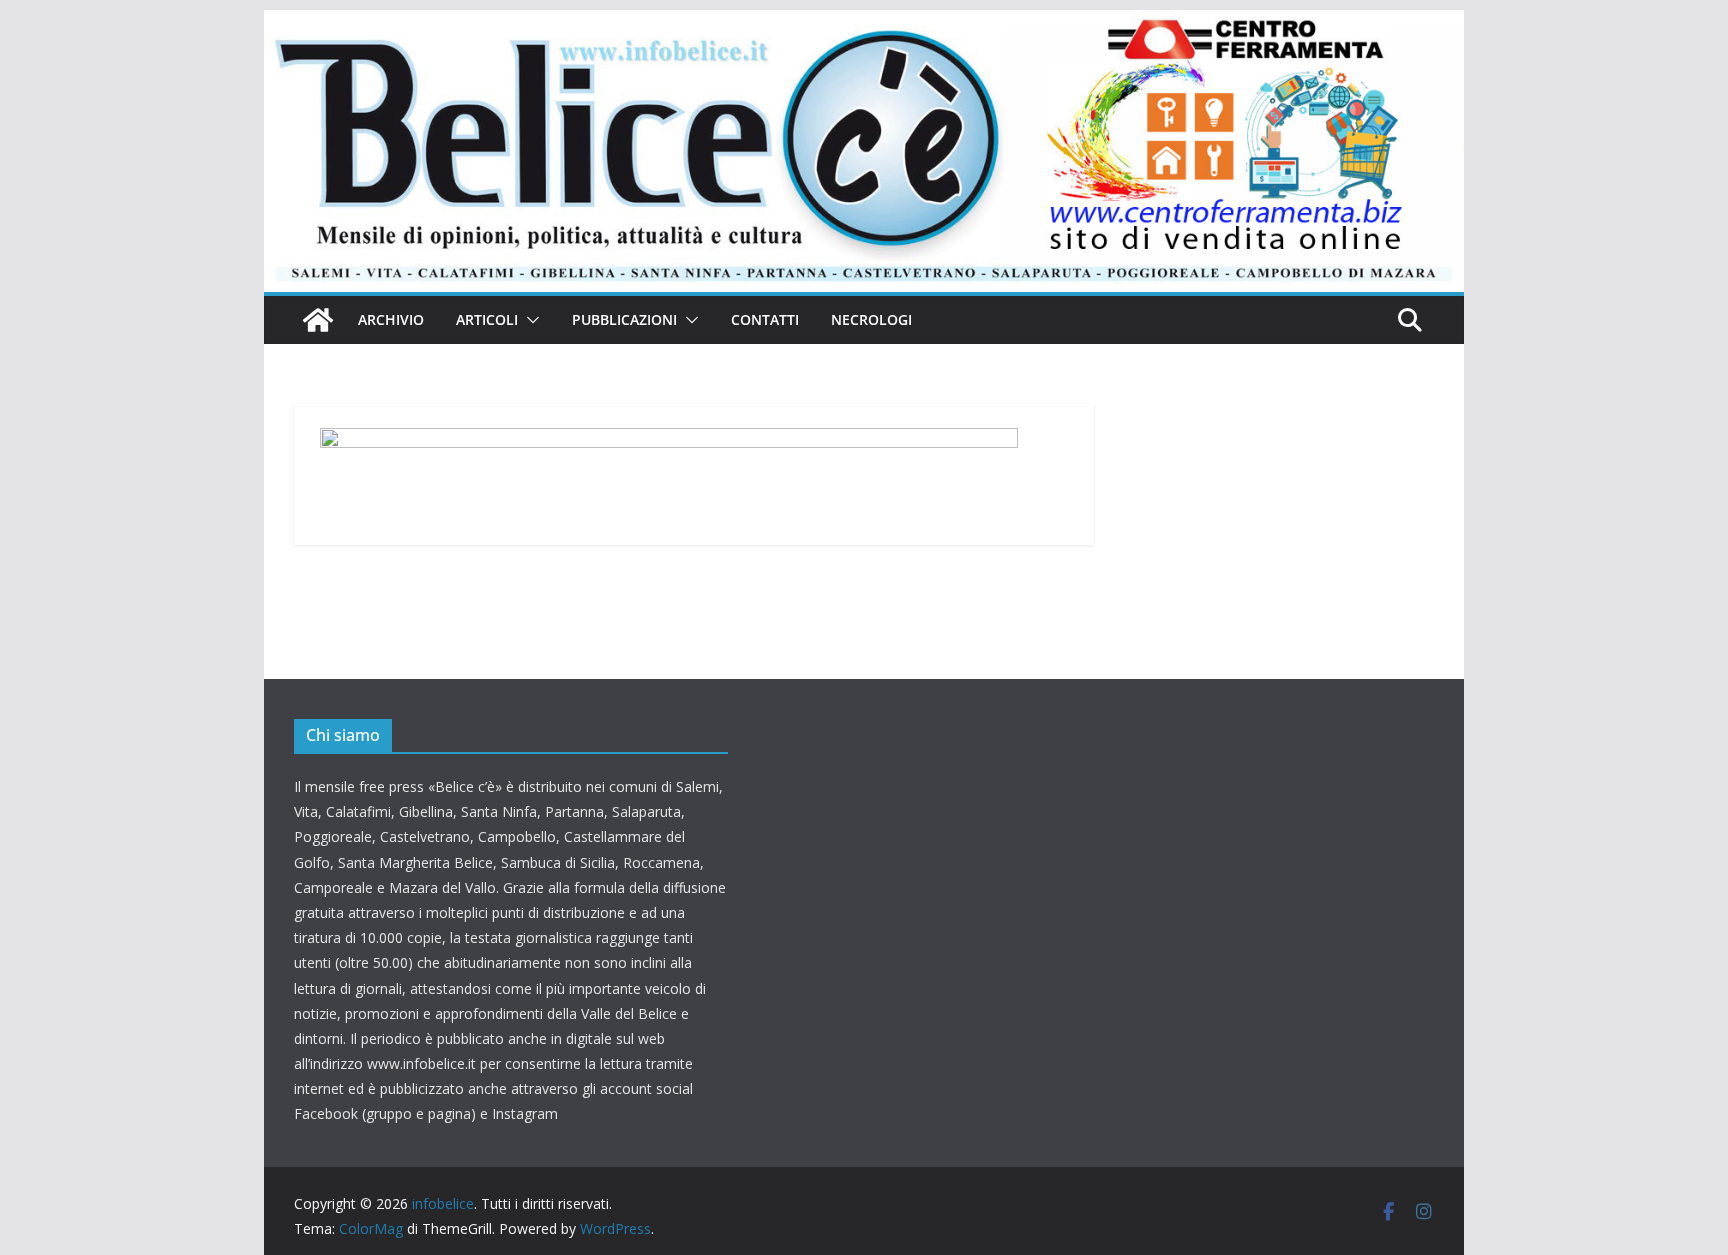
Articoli (487, 319)
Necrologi (871, 319)
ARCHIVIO (391, 319)
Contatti (765, 319)
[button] (529, 320)
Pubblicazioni (624, 319)
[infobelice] (864, 24)
